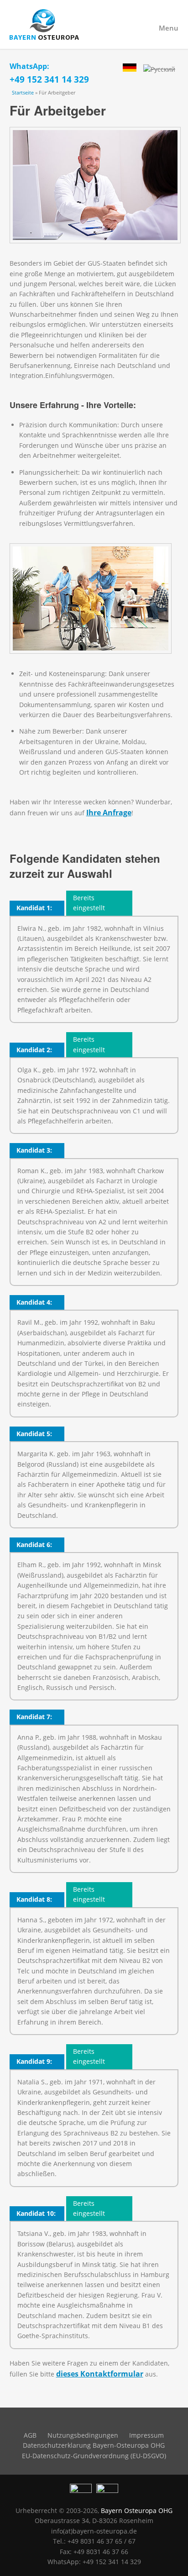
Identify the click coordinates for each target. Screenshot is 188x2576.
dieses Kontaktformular (100, 2374)
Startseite (23, 92)
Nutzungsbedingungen (83, 2435)
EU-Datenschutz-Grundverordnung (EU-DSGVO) (94, 2456)
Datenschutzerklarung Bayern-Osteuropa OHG (94, 2445)
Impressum (146, 2435)
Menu (169, 28)
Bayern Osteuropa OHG (137, 2510)
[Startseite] (94, 24)
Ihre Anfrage (109, 813)
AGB (30, 2435)
